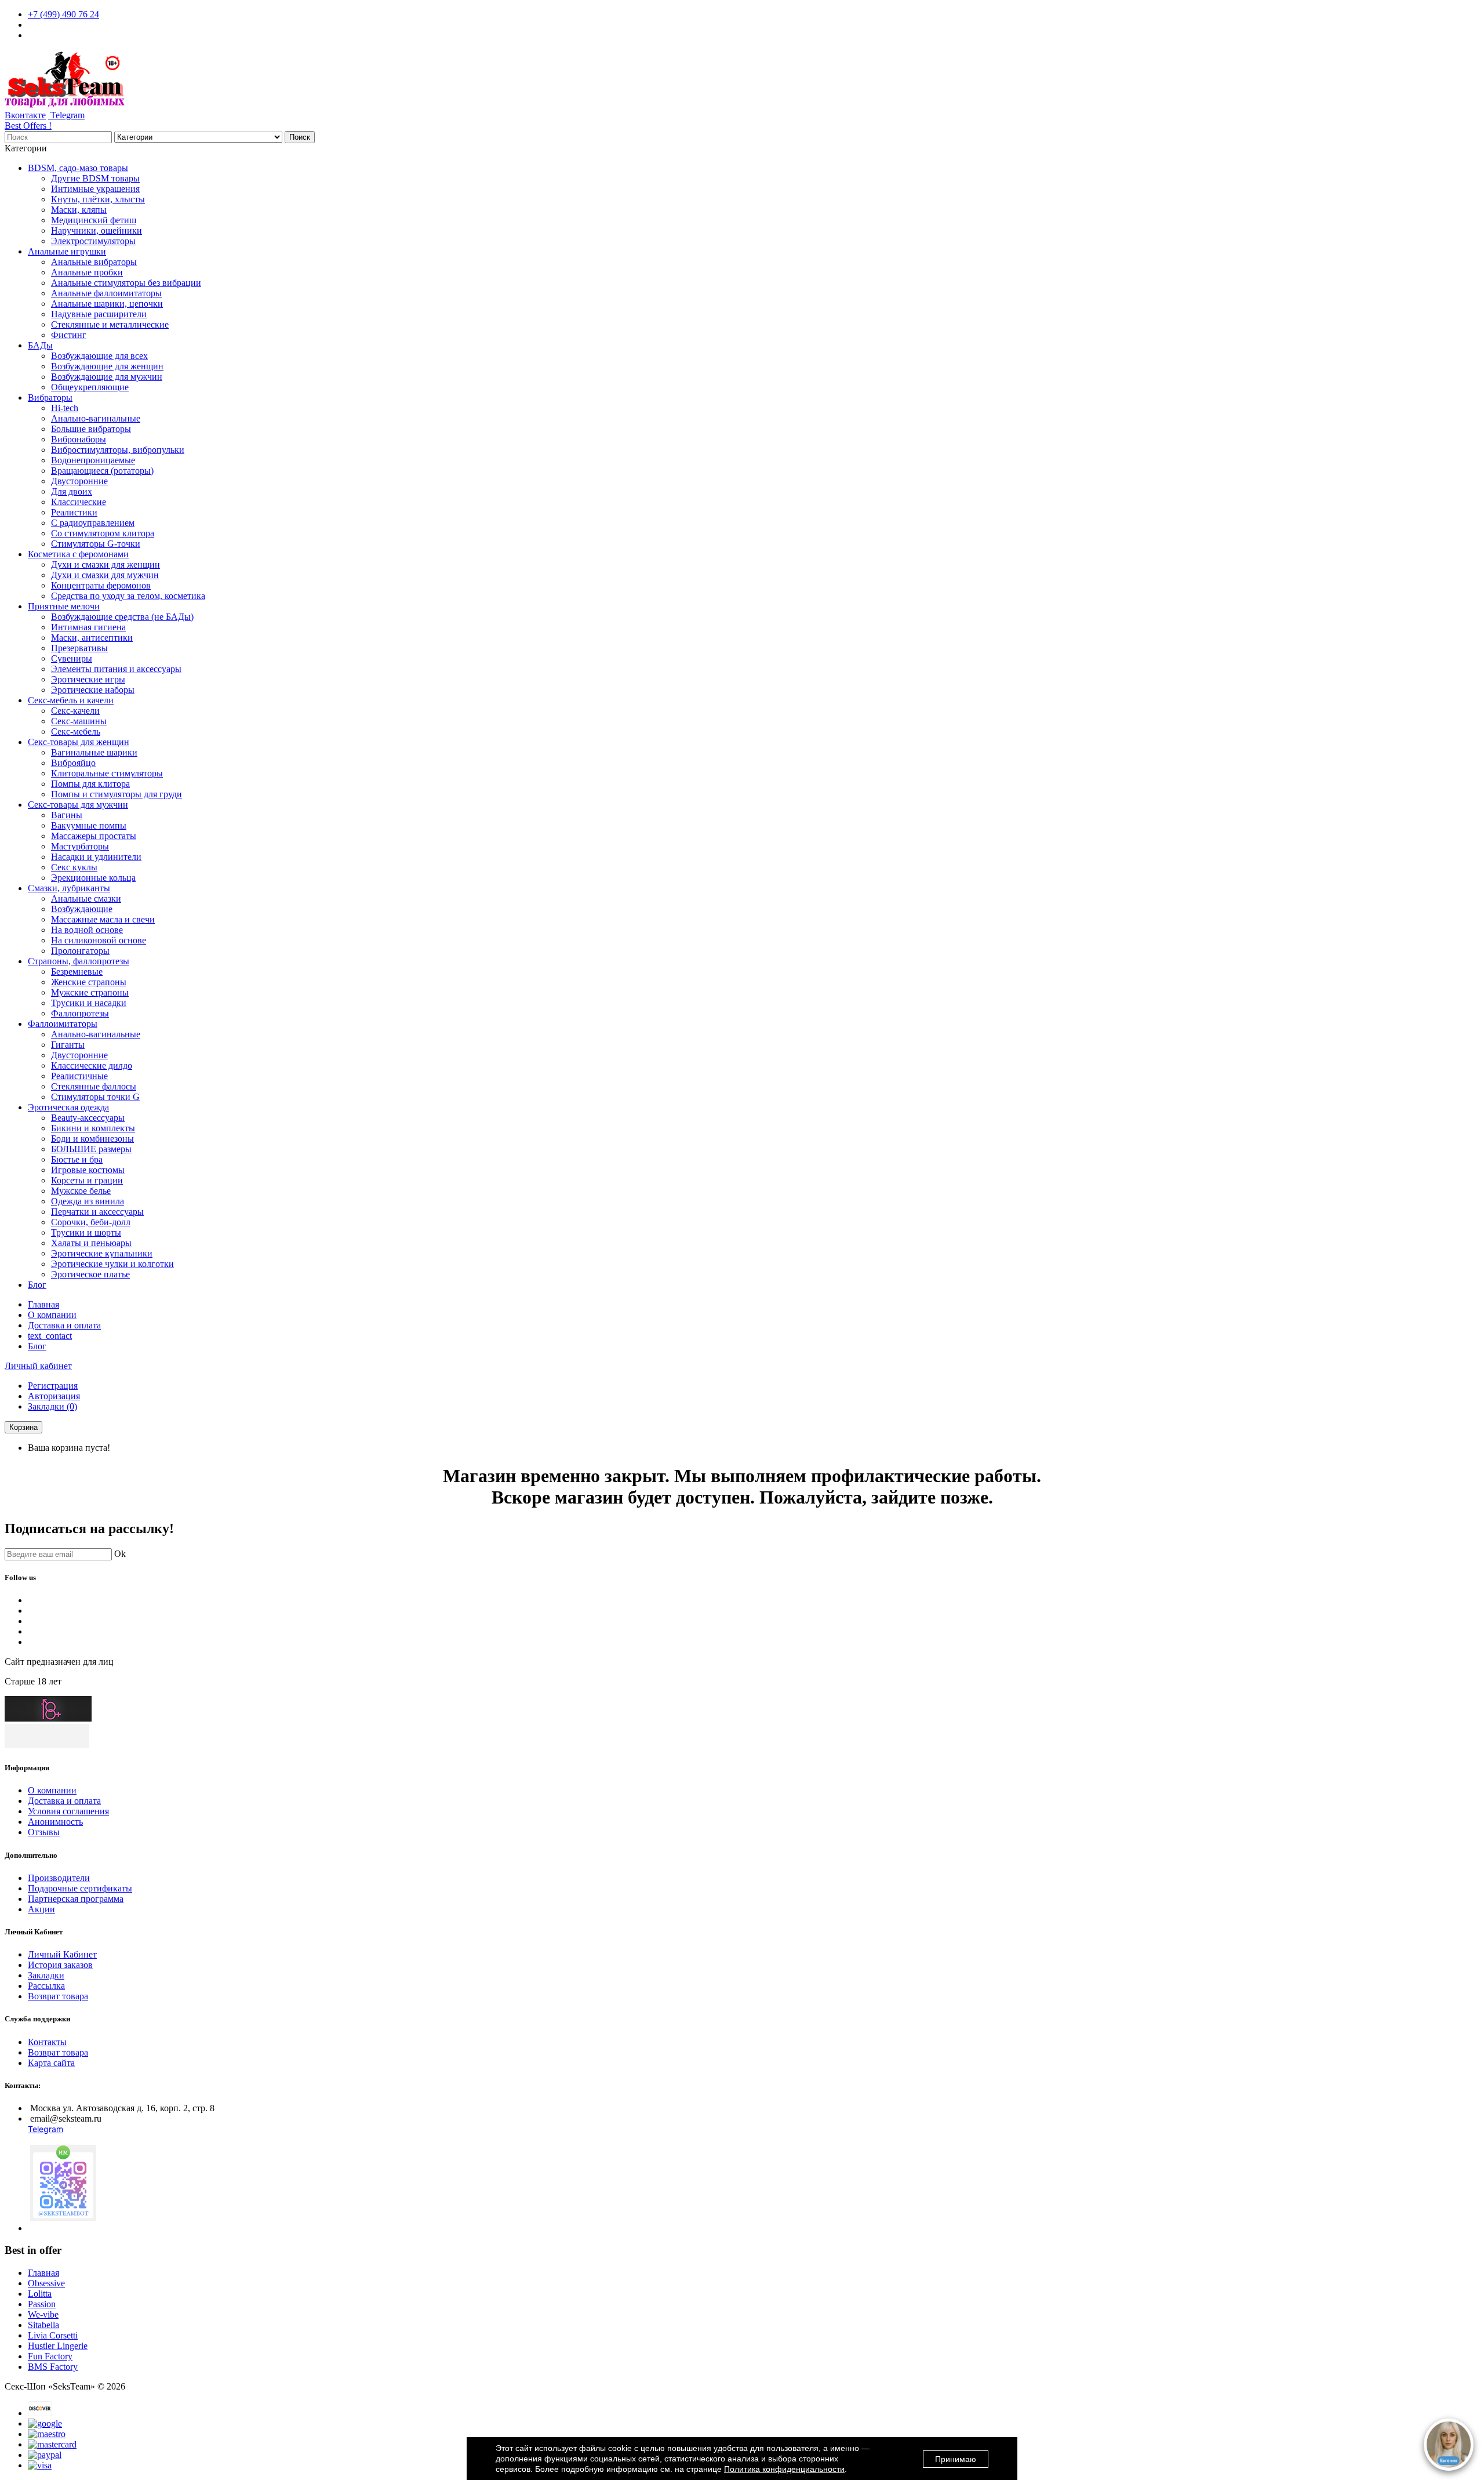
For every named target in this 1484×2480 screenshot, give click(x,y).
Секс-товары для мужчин (78, 805)
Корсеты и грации (87, 1180)
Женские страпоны (89, 982)
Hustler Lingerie (58, 2346)
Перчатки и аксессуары (97, 1212)
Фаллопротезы (80, 1013)
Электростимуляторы (93, 241)
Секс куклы (74, 867)
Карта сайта (51, 2063)
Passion (42, 2304)
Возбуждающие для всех (99, 356)
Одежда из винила (88, 1201)
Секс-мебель (76, 731)
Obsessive (46, 2283)
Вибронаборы (79, 439)
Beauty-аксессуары (88, 1118)
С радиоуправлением (93, 523)
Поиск (300, 137)
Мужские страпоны (90, 992)
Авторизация (54, 1396)
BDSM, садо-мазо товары (78, 168)
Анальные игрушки (67, 251)
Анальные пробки (87, 272)
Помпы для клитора (90, 784)
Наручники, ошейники (97, 230)
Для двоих (72, 491)
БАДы (40, 345)
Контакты (47, 2042)
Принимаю (956, 2459)
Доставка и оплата (64, 1325)
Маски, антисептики (92, 638)
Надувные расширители (99, 314)
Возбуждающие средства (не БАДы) (122, 617)
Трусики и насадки (89, 1003)
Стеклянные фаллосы (94, 1086)
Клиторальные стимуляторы (107, 773)
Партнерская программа (76, 1899)
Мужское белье (81, 1191)
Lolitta (40, 2294)
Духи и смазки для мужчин (105, 575)
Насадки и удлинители (96, 857)
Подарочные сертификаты (80, 1888)
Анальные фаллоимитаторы (106, 293)
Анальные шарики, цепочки (107, 304)
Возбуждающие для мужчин (107, 377)
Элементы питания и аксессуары (116, 669)
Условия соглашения (68, 1811)
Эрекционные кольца (93, 878)
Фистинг (69, 335)
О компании (52, 1315)
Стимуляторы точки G (95, 1097)
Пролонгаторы (80, 951)
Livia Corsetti (53, 2335)
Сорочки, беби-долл (91, 1222)
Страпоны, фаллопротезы (79, 961)
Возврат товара (58, 1996)
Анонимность (55, 1822)
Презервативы (79, 648)
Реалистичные (79, 1076)
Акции (41, 1909)
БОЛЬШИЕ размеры (91, 1149)
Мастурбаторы (80, 846)
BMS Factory (53, 2367)
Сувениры (72, 658)
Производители (59, 1878)
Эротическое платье (90, 1274)
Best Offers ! (28, 126)
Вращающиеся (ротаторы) (102, 471)
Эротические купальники (102, 1253)
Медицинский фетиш (94, 220)
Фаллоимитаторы (63, 1024)
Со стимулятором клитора (103, 533)
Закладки (46, 1975)
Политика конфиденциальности (784, 2469)
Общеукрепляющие (90, 387)
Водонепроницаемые (93, 460)
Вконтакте (25, 115)
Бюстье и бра (77, 1159)
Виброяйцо (73, 763)
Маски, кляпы (79, 210)
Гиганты (68, 1045)
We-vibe (43, 2314)
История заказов (60, 1965)
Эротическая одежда (68, 1107)
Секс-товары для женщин (79, 742)
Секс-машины (79, 721)
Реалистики (74, 512)
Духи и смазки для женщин (106, 564)
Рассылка (46, 1986)
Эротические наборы (93, 690)
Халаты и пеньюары (91, 1243)
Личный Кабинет (62, 1954)
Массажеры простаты (94, 836)
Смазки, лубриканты (69, 888)
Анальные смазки (86, 898)
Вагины (67, 815)
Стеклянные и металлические (110, 324)
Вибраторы (50, 397)
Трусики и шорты (86, 1232)
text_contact (50, 1336)
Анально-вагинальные (96, 418)
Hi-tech (65, 408)
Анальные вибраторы (94, 262)
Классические (79, 502)
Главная (43, 1304)
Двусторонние (79, 481)
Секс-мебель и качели (71, 700)
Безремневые (77, 972)
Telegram (66, 115)
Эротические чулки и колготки (112, 1264)
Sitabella (43, 2325)
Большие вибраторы (91, 429)
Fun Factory (50, 2356)
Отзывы (44, 1832)
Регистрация (53, 1386)
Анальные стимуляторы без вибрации (126, 283)
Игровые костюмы (88, 1170)
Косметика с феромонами (78, 554)
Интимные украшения (95, 189)
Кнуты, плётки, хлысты (98, 199)
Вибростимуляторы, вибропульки (118, 450)
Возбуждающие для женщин (107, 366)
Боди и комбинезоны (92, 1139)
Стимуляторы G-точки (96, 544)
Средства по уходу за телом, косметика (128, 596)
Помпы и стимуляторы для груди (117, 794)
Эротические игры (88, 679)
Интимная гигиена (88, 627)
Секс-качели (75, 711)
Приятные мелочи (64, 606)
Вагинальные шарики (94, 752)
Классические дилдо (92, 1065)
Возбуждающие (82, 909)
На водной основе (87, 930)
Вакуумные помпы (89, 825)
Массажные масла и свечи (103, 919)
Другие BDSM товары (95, 178)
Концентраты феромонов (101, 585)
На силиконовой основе (99, 940)
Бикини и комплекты (93, 1128)
